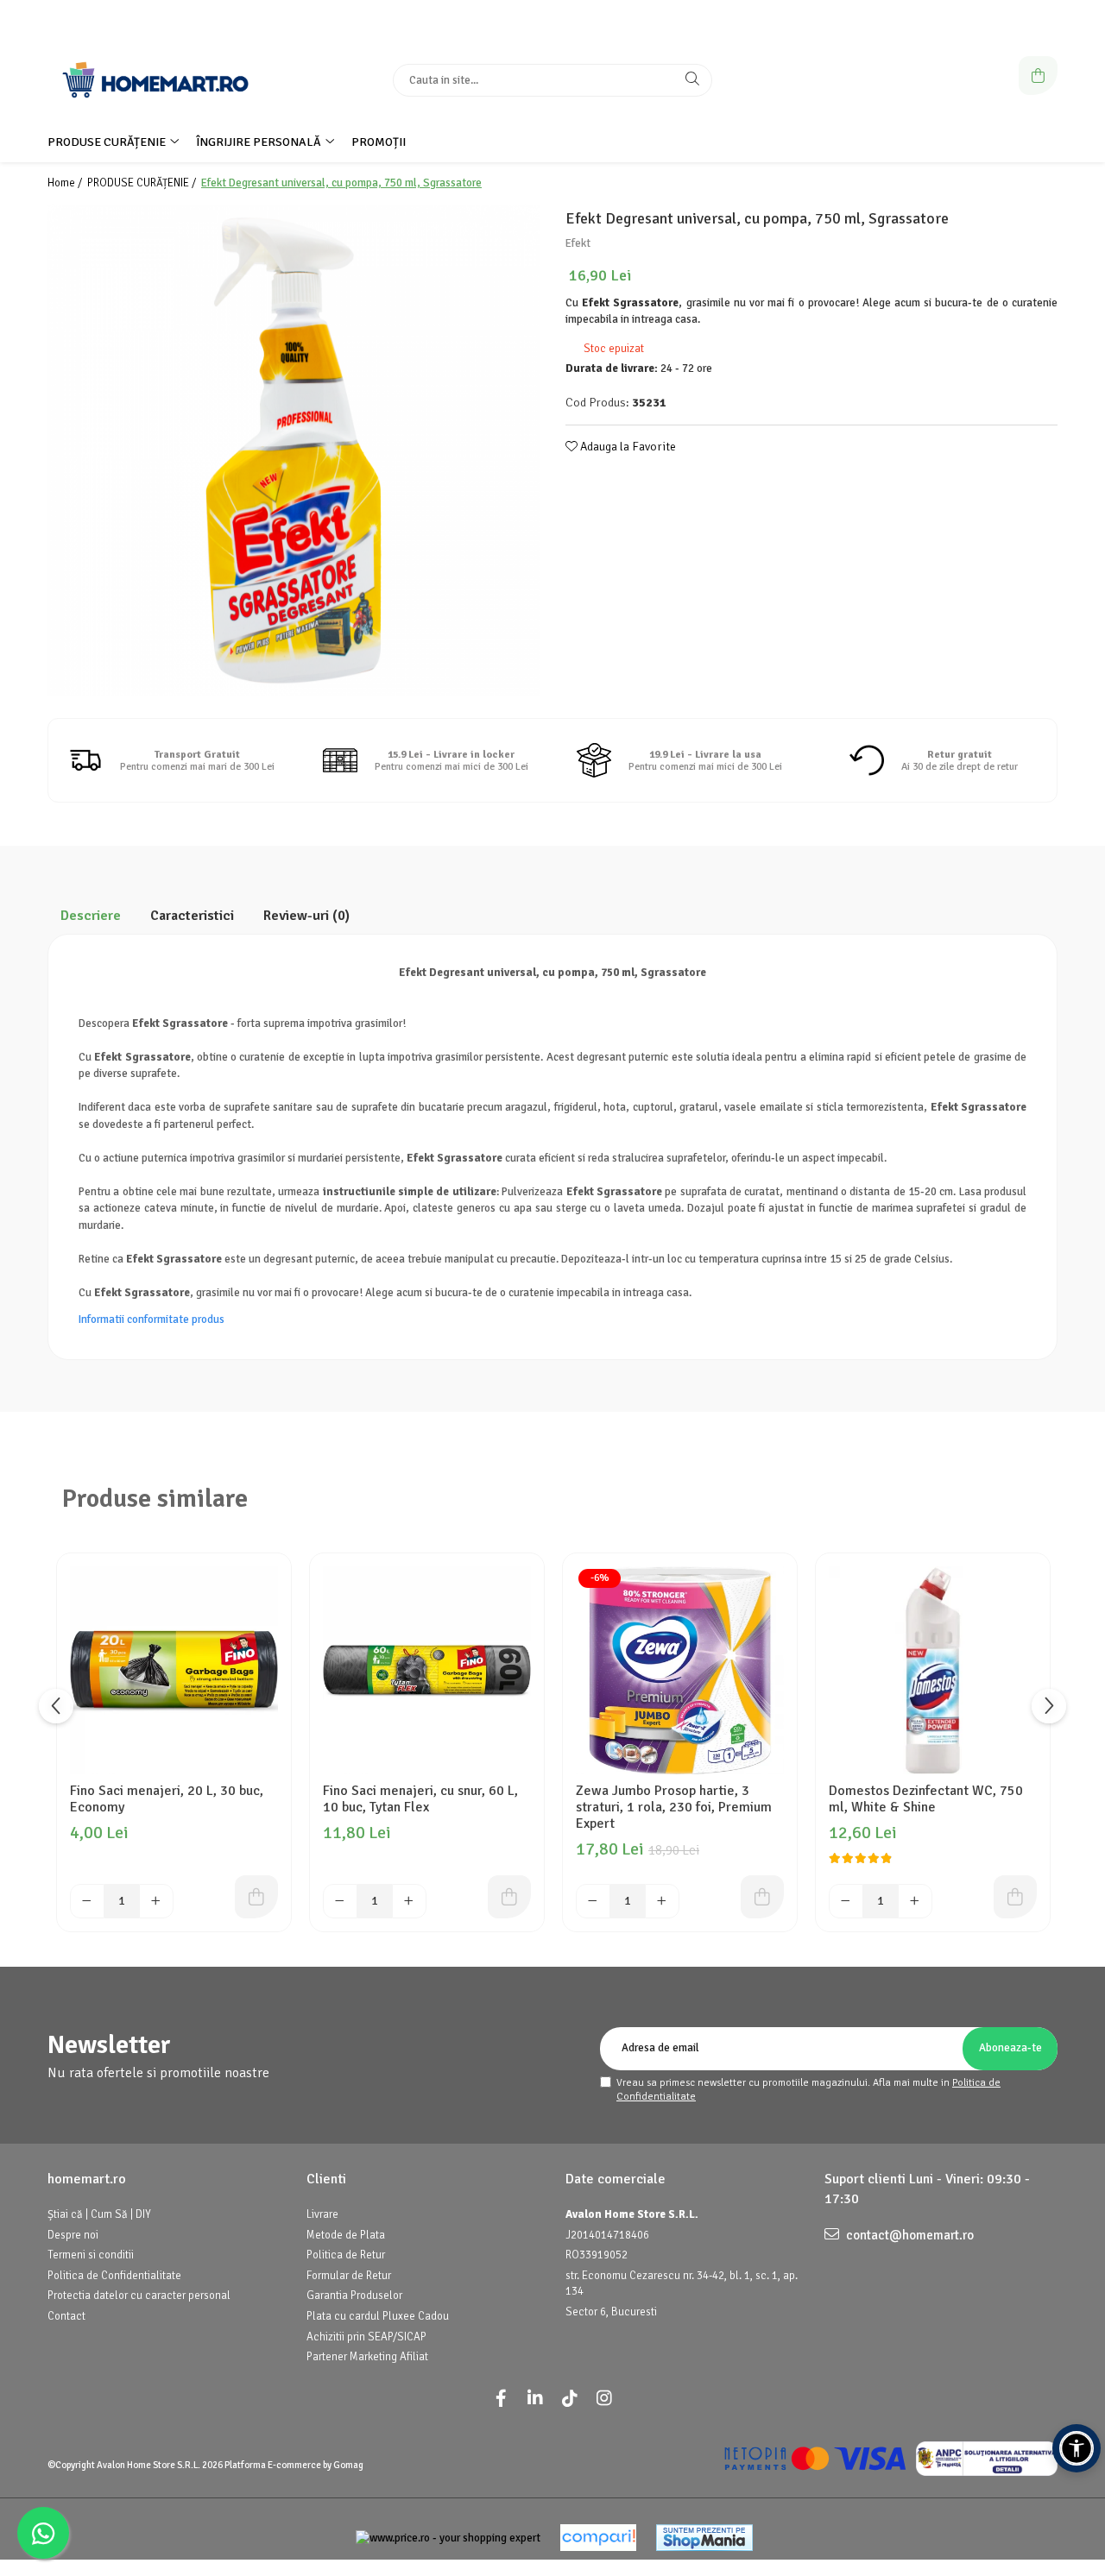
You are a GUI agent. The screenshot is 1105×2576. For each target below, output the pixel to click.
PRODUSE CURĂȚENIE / (143, 183)
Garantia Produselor (354, 2296)
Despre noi (73, 2235)
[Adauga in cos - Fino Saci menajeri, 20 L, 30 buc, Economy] (256, 1897)
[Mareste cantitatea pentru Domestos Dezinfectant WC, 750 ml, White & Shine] (915, 1901)
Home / (66, 183)
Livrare (322, 2214)
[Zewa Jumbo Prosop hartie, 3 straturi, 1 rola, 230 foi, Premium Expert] (680, 1670)
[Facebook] (501, 2399)
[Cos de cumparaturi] (1038, 76)
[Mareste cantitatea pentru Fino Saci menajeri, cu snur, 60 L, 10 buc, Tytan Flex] (409, 1901)
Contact (66, 2316)
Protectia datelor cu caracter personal (139, 2296)
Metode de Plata (346, 2235)
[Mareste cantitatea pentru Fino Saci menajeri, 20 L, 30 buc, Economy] (156, 1901)
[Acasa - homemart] (155, 80)
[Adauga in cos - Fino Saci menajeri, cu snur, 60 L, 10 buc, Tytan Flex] (509, 1897)
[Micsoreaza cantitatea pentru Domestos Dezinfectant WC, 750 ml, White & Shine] (846, 1901)
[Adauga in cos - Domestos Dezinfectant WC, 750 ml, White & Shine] (1015, 1897)
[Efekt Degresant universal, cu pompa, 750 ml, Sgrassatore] (294, 450)
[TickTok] (570, 2399)
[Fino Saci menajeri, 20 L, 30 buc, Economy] (174, 1670)
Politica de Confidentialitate (114, 2276)
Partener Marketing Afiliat (367, 2357)
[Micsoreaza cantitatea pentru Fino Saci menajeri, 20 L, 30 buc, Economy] (87, 1901)
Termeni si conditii (91, 2255)
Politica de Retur (346, 2255)
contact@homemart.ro (909, 2235)
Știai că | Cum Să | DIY (99, 2214)
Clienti (326, 2179)
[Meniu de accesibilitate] (1077, 2448)
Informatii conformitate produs (152, 1319)
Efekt (578, 243)
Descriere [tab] (91, 916)
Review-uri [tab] (306, 916)
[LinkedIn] (535, 2399)
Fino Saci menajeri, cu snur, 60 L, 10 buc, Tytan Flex (420, 1799)
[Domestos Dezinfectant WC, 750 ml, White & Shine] (933, 1670)
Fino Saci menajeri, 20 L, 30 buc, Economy (167, 1799)
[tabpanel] (294, 450)
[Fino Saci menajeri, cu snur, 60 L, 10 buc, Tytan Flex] (427, 1670)
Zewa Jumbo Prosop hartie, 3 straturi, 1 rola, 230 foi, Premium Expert (674, 1808)
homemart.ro (87, 2179)
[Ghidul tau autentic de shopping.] (598, 2538)
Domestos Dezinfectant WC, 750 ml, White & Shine (926, 1799)
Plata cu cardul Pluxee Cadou (378, 2316)
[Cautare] (692, 80)
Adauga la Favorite (627, 447)
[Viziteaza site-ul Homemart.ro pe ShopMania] (704, 2538)
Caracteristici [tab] (192, 916)
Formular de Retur (349, 2276)
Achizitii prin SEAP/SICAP (366, 2337)
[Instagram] (604, 2399)
